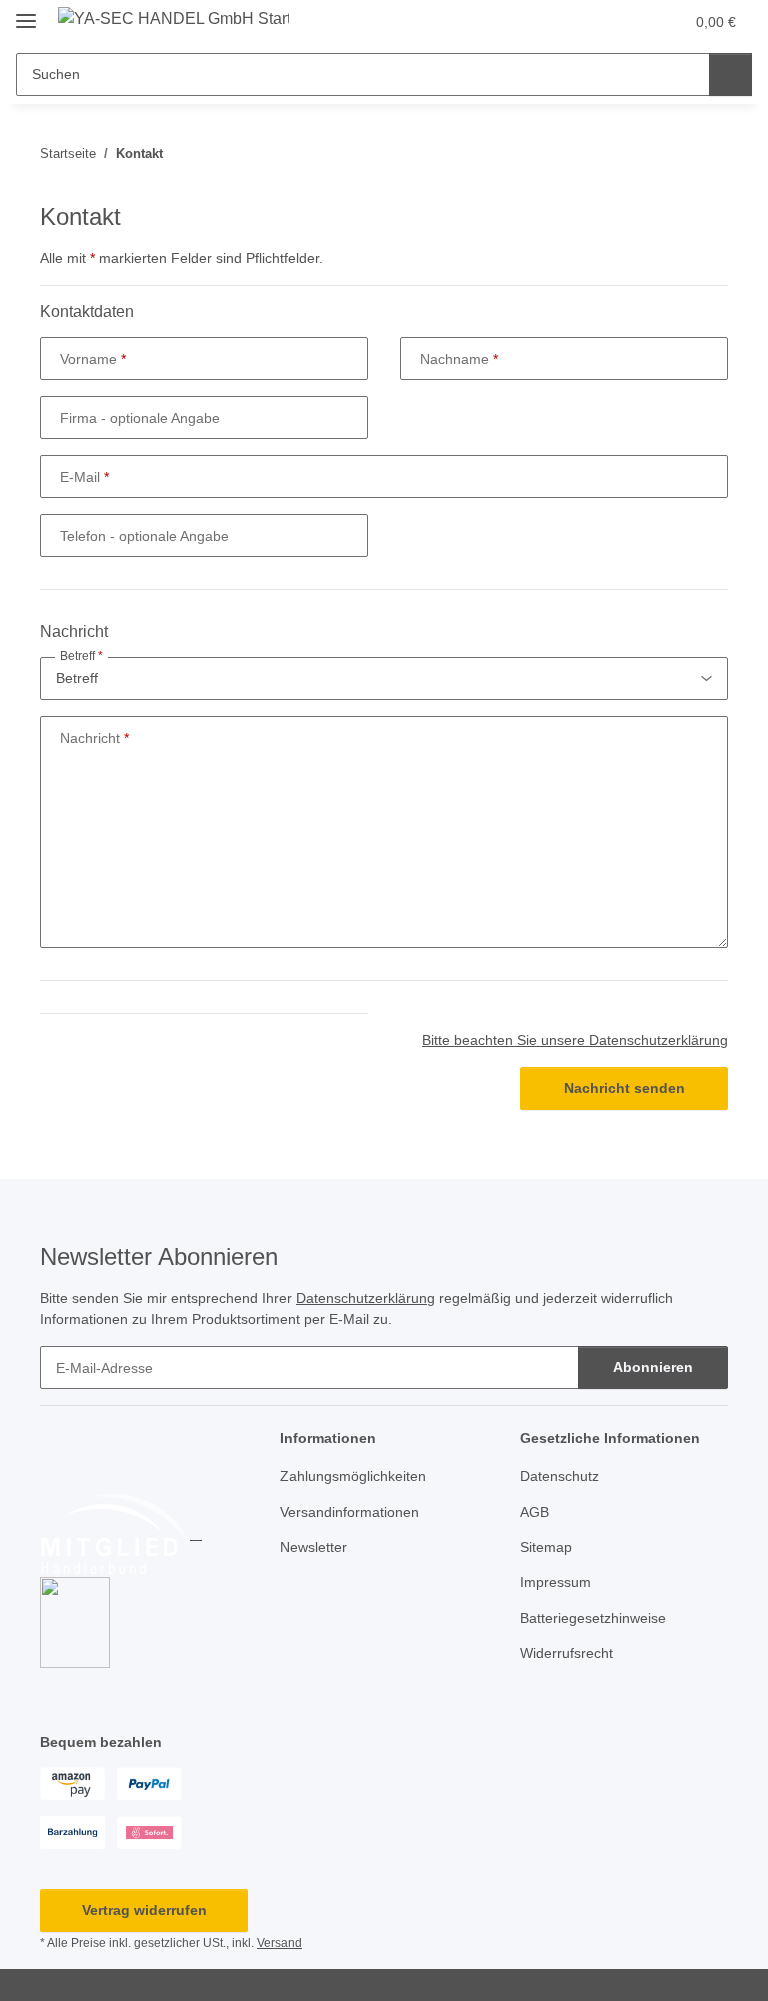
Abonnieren (653, 1367)
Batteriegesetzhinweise (593, 1618)
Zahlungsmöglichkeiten (353, 1476)
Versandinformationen (349, 1512)
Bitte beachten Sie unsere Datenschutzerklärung (575, 1040)
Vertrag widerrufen (144, 1910)
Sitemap (546, 1547)
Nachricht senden (624, 1088)
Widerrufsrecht (566, 1653)
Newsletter (313, 1547)
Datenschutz (559, 1476)
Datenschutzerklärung (365, 1298)
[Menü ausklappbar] (26, 12)
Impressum (555, 1582)
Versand (279, 1943)
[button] (589, 22)
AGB (534, 1512)
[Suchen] (730, 74)
